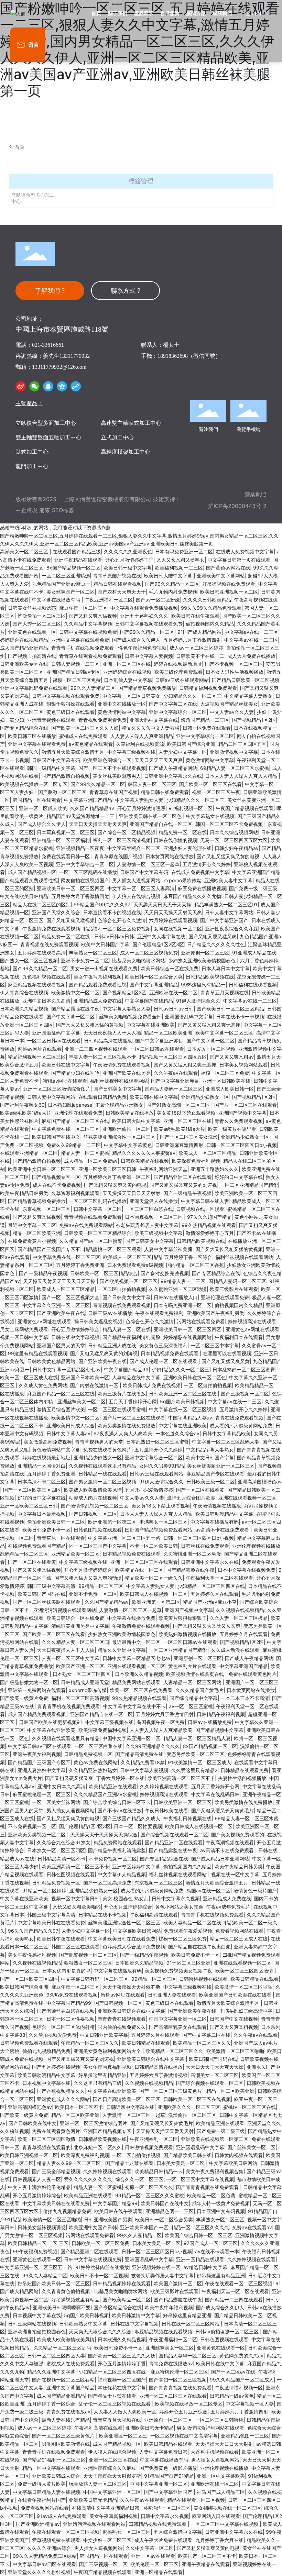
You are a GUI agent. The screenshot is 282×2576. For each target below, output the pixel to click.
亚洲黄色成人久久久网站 (63, 2099)
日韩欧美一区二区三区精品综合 (98, 1233)
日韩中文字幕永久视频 (176, 1898)
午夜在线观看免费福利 (159, 1313)
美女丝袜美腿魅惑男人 (117, 776)
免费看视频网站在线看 (239, 1931)
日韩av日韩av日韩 (114, 936)
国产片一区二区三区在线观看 (246, 1105)
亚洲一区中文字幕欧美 (221, 2476)
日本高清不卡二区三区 (42, 1482)
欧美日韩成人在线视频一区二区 (154, 1594)
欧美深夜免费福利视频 (196, 1161)
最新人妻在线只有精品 (66, 2420)
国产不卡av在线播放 (120, 1810)
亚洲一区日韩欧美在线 (226, 1081)
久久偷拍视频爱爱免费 (53, 2035)
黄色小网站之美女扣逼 (179, 1907)
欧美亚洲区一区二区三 (123, 2436)
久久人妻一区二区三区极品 (239, 1618)
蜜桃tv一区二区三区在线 (250, 2107)
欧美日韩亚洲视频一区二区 (229, 592)
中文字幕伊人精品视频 (122, 1874)
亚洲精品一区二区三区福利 (61, 840)
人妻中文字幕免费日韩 (163, 2452)
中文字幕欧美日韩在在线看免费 (51, 1922)
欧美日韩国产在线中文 (56, 1137)
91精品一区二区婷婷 (44, 1890)
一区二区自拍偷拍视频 (122, 1289)
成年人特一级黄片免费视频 (221, 2203)
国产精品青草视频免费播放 (147, 688)
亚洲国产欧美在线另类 (127, 1073)
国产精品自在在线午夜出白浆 (199, 1947)
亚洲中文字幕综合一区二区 (178, 712)
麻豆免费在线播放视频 (202, 888)
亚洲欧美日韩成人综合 (70, 1425)
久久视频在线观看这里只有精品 (102, 1466)
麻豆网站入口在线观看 (216, 2516)
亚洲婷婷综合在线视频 (127, 672)
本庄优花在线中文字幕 (122, 2387)
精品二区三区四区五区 (242, 744)
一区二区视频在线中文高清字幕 (184, 2436)
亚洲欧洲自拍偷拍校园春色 (37, 2331)
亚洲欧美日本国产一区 (144, 2227)
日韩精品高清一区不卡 (62, 1859)
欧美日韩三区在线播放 (32, 736)
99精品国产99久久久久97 (102, 904)
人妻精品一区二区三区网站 (193, 1682)
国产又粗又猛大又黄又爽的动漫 (88, 1578)
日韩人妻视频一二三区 (75, 664)
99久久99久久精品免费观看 (211, 608)
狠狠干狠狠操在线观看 (70, 704)
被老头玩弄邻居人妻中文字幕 (147, 1225)
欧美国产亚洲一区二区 (80, 1666)
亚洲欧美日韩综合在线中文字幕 (131, 2011)
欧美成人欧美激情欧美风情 (93, 1490)
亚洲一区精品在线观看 (200, 2259)
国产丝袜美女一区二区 (251, 2147)
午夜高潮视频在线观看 (230, 1842)
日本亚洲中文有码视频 (221, 2211)
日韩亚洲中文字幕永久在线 (173, 776)
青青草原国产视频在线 (117, 576)
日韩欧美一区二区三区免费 (100, 2243)
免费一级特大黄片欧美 (42, 2484)
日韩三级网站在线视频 (32, 2324)
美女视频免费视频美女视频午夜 (178, 1971)
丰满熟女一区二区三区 (93, 953)
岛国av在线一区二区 (208, 1890)
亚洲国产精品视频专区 (108, 2131)
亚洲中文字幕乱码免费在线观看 (34, 688)
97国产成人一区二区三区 (211, 2243)
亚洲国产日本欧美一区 (85, 1377)
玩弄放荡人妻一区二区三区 (98, 2484)
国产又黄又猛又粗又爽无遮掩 (209, 1025)
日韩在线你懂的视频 (175, 840)
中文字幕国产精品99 (126, 1369)
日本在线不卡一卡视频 (240, 1016)
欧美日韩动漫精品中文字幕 (224, 1514)
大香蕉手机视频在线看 (215, 2452)
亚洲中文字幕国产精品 (70, 2387)
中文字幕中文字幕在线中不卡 (134, 1706)
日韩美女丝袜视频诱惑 (32, 608)
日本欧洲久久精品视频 (24, 1009)
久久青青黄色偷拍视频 (66, 2291)
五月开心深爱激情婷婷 (149, 1490)
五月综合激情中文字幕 (178, 2532)
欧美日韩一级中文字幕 (128, 568)
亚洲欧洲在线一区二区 (173, 992)
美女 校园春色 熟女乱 (126, 1898)
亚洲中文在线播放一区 (122, 704)
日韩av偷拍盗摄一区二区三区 (228, 2331)
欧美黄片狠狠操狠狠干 (183, 1618)
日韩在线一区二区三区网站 (191, 2324)
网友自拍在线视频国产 (85, 880)
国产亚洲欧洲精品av (38, 2524)
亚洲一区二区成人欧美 (43, 808)
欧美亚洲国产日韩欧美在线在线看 (236, 1995)
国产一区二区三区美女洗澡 (189, 1137)
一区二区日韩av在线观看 (54, 1041)
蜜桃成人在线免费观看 (83, 736)
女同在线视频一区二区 (178, 928)
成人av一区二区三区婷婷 (196, 648)
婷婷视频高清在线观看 (252, 1321)
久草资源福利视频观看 (75, 1193)
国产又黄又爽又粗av (232, 1057)
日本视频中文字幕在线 (46, 2083)
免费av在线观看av (252, 2227)
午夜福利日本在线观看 (239, 1337)
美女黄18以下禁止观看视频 (186, 1113)
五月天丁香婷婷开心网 (133, 1401)
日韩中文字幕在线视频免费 (88, 632)
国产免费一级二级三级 (253, 888)
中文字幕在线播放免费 (131, 1618)
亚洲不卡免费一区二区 (85, 960)
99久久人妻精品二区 (93, 688)
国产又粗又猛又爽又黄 (226, 1361)
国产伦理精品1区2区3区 (158, 944)
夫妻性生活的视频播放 (242, 1778)
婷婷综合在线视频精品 (24, 640)
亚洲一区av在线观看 (153, 2556)
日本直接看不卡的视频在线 (112, 912)
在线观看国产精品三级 (77, 551)
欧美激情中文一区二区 (75, 992)
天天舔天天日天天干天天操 (162, 904)
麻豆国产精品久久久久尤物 (192, 896)
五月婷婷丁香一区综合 (188, 1257)
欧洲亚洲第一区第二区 (112, 1522)
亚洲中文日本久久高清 (46, 1001)
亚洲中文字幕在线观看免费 (80, 640)
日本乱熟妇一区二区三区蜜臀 (244, 1369)
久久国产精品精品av (92, 808)
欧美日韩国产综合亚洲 (191, 744)
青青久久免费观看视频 (239, 1121)
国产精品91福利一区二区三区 (54, 2460)
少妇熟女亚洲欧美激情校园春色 (203, 960)
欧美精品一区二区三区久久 (202, 2043)
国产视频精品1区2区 (254, 720)
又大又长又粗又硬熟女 (181, 560)
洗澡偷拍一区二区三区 (42, 616)
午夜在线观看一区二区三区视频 (239, 2283)
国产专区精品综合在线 (24, 728)
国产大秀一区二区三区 (37, 624)
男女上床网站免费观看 (24, 1329)
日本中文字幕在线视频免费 (247, 1570)
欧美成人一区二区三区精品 (207, 1153)
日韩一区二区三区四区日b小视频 (242, 1145)
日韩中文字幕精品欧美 (227, 1433)
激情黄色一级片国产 (255, 1890)
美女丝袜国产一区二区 (70, 592)
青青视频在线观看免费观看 (93, 1217)
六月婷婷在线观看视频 (173, 920)
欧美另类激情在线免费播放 (127, 1425)
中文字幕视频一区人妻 (250, 2404)
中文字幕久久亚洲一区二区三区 (56, 1305)
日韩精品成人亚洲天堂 (85, 1682)
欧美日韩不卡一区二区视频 (99, 2275)
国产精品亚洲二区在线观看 (183, 1177)
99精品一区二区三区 (101, 1586)
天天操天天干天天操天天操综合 (104, 1834)
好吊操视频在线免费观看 (229, 584)
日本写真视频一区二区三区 (66, 832)
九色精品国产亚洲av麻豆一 (61, 584)
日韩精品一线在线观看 (102, 1474)
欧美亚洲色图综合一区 (107, 760)
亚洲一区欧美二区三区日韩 (107, 1169)
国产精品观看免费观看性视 (29, 880)
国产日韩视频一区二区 (93, 1514)
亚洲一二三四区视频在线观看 (96, 1049)
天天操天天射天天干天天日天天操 (60, 1281)
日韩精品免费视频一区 (88, 1754)
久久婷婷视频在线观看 (164, 1786)
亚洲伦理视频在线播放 (256, 1546)
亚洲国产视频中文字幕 (242, 1113)
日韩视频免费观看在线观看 (29, 2043)
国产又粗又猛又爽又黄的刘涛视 (183, 1185)
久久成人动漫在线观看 (235, 1650)
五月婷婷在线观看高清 (42, 953)
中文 (246, 14)
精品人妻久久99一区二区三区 (69, 2163)
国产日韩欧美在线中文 (33, 2123)
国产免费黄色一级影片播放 (168, 2468)
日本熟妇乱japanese (70, 1105)
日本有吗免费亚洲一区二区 (184, 551)
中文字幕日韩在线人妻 (205, 1201)
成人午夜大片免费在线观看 (163, 2540)
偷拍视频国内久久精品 (210, 624)
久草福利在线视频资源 (140, 744)
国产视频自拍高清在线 (32, 656)
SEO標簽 (63, 510)
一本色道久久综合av (177, 1433)
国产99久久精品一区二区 (172, 584)
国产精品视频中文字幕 (219, 1730)
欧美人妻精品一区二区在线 (192, 1922)
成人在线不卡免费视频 (57, 1185)
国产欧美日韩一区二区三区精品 (230, 1009)
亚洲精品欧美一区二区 (75, 1554)
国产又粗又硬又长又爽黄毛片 (223, 1810)
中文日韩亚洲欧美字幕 (104, 2035)
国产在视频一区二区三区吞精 (63, 2380)
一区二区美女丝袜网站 (56, 1802)
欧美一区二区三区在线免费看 (141, 1690)
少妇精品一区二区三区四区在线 (211, 1586)
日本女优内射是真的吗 (66, 1971)
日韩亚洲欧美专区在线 (24, 664)
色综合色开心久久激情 (122, 920)
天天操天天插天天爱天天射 (165, 2131)
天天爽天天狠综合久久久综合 (100, 2331)
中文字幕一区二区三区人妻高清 (141, 888)
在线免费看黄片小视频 (32, 1241)
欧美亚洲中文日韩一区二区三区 (42, 1169)
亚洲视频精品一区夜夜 (80, 848)
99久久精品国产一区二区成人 (242, 2380)
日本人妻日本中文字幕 (226, 968)
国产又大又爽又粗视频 (234, 2027)
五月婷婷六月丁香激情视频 (159, 2075)
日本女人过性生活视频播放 (235, 672)
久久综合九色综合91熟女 (64, 1842)
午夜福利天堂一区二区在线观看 (219, 1578)
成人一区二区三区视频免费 (149, 953)
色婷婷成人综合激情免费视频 (134, 1947)
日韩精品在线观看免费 (245, 1770)
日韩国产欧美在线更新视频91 (51, 1722)
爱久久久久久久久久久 (88, 2179)
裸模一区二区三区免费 (77, 680)
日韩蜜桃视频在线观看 (203, 1979)
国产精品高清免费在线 (139, 1754)
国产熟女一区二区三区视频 (29, 960)
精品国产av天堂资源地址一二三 (81, 816)
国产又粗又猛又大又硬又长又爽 (207, 1626)
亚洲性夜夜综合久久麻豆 (231, 928)
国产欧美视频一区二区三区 (129, 1281)
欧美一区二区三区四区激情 (245, 1971)
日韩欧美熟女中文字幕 (83, 2324)
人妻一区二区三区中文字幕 (70, 1658)
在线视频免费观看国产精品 (37, 1546)
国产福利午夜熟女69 (22, 1105)
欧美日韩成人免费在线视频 (152, 1385)
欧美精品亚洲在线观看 (113, 1786)
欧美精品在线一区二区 (139, 1570)
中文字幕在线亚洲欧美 (151, 1025)
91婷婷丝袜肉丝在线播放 (102, 2267)
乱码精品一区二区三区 (24, 1554)
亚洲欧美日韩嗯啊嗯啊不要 (62, 2307)
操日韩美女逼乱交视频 (98, 1321)
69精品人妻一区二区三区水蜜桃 (235, 768)
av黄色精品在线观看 (91, 744)
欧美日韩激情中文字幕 (136, 2315)
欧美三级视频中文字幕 (159, 1233)
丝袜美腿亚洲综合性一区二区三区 (120, 1137)
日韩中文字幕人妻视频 (149, 656)
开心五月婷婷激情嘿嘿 (141, 808)
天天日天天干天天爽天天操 (215, 2067)
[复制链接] (76, 386)
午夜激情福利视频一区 (239, 2387)
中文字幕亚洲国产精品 (88, 800)
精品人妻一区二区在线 (127, 1329)
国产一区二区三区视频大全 (70, 1297)
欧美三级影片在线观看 (234, 1289)
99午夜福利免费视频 (35, 2251)
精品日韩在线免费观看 (165, 792)
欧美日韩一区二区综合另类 (154, 977)
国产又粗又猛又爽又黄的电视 (228, 856)
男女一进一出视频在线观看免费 (104, 968)
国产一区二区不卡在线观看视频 (112, 768)
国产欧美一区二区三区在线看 (210, 784)
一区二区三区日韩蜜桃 (219, 2420)
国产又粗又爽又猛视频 (93, 616)
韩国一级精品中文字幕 (51, 768)
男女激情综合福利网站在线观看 (210, 2428)
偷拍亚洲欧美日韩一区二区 (56, 1522)
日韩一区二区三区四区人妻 (56, 2356)
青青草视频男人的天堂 (99, 1442)
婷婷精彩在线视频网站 (187, 1337)
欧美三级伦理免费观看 (178, 672)
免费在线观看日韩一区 (66, 856)
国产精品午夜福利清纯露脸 (131, 1337)
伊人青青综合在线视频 (24, 992)
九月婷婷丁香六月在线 (219, 2540)
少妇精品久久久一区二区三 (192, 696)
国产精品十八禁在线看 (129, 2163)
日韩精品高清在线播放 (108, 1041)
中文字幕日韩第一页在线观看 (239, 560)
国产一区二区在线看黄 (200, 1490)
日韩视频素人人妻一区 (37, 2179)
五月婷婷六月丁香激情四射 (192, 640)
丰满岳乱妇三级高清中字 (246, 2011)
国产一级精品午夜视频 (187, 1193)
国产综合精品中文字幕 (194, 1698)
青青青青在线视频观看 (122, 2019)
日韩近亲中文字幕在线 (130, 2107)
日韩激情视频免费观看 (149, 2147)
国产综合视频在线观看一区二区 (174, 1834)
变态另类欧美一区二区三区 (195, 1754)
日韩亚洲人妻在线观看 (172, 1995)
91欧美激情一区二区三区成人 (199, 1762)
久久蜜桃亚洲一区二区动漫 (178, 1289)
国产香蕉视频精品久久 (61, 2091)
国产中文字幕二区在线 (173, 704)
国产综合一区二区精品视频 (127, 832)
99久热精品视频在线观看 (209, 1225)
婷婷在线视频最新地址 (178, 664)
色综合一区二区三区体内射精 (63, 2027)
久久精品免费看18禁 (143, 1762)
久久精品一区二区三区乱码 (62, 2348)
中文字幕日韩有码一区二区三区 (95, 1979)
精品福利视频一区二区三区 (37, 1057)
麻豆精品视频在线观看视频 (37, 985)
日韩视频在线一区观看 (200, 1209)
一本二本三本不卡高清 (245, 1698)
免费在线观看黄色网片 (107, 1450)
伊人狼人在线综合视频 (136, 896)
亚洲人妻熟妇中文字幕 (42, 1770)
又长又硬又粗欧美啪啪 (77, 1907)
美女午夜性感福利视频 (32, 1955)
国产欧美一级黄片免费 (24, 1698)
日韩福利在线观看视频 (253, 985)
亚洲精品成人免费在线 (98, 1001)
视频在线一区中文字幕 (235, 1874)
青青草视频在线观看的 (46, 2147)
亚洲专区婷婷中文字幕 (136, 1866)
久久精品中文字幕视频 (88, 624)
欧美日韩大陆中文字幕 (169, 576)
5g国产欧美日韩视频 (182, 1401)
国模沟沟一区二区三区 (166, 2508)
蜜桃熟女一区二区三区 (127, 2532)
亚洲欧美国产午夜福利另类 (215, 1313)
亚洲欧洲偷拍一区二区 (127, 1129)
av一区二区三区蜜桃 (191, 1706)
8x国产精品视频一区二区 (73, 568)
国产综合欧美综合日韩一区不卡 (117, 1802)
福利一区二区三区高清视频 (122, 840)
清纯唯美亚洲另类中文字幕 (80, 1626)
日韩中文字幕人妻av (68, 1433)
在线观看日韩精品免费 (102, 1097)
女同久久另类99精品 (162, 1466)
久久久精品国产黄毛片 (199, 1690)
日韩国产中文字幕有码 (56, 760)
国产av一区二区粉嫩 (158, 600)
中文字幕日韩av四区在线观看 (40, 1746)
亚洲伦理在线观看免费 (78, 1113)
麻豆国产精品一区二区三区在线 (75, 1121)
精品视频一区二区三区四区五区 (173, 1057)
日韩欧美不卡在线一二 (200, 656)
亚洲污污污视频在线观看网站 (65, 1610)
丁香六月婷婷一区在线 (120, 1778)
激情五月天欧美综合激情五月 (73, 752)
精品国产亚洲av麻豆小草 (210, 1602)
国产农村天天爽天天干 (122, 592)
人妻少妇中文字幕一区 (183, 752)
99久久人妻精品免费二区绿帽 (45, 2556)
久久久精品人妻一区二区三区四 (75, 1642)
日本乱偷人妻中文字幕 (128, 680)
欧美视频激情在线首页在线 (196, 1674)
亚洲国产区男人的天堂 (61, 1345)
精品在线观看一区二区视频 (196, 2500)
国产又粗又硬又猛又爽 (213, 936)
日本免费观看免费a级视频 (135, 1265)
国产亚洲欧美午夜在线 (61, 1313)
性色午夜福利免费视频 (142, 648)
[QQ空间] (62, 386)
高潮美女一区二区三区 (25, 551)
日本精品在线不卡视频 (102, 1915)
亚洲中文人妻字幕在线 (161, 936)
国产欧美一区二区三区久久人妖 (85, 728)
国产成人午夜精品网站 (173, 768)
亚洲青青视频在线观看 (51, 720)
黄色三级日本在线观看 (70, 712)
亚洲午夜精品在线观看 (78, 560)
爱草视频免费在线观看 (56, 2540)
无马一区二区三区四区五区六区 (234, 840)
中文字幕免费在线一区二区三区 (66, 1129)
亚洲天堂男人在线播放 (154, 1201)
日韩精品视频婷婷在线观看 (122, 2283)
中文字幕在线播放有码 (57, 600)
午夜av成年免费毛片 (228, 1907)
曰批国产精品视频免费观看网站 (159, 1530)
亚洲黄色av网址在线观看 (44, 1321)
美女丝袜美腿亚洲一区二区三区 (221, 1466)
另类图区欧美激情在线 (66, 2444)
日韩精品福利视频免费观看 (208, 688)
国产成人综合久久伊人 (136, 640)
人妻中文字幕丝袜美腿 (168, 1249)
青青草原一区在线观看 (61, 1538)
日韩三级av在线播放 (110, 1313)
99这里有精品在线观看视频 (37, 1353)
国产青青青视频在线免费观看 (208, 2187)
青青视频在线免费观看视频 (49, 944)
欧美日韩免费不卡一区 (46, 1530)
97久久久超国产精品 (209, 1217)
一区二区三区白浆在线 (149, 1209)
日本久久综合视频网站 (234, 832)
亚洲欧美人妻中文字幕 (228, 880)
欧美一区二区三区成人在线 (29, 1377)
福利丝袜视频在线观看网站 (119, 1081)
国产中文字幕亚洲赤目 (159, 1041)
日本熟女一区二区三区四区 (82, 1674)
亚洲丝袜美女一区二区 (82, 1401)
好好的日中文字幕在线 (239, 1177)
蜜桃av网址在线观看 (40, 1049)
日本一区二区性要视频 (138, 1826)
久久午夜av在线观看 (176, 1073)
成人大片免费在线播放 (251, 656)
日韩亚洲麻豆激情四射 (179, 1145)
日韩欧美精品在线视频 (145, 1161)
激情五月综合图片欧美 (61, 1409)
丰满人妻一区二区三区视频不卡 (102, 1057)
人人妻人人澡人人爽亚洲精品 (142, 736)
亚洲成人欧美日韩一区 (230, 1089)
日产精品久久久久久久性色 (216, 944)
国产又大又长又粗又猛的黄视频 (90, 1025)
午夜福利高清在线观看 (154, 1915)
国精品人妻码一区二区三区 (174, 1089)
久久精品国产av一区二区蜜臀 (91, 1241)
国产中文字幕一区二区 (71, 1016)
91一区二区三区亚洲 (188, 1963)
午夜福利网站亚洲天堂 (163, 1169)
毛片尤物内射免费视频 (173, 592)
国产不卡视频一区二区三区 (234, 664)
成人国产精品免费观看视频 (37, 1714)
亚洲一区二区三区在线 (127, 664)
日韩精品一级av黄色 (232, 2396)
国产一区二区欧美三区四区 (32, 1490)
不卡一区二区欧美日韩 (154, 1546)
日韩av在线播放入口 (176, 1297)
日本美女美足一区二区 (181, 2163)
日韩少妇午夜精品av (237, 848)
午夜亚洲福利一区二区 (109, 600)
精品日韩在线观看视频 (118, 584)
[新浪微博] (21, 386)
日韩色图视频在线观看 (98, 1530)
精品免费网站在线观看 (136, 1682)
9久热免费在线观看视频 (72, 1995)
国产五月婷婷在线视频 (56, 2067)
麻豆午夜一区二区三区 (83, 608)
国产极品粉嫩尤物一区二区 (29, 1682)
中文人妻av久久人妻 (232, 712)
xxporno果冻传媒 (182, 880)
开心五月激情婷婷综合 (75, 1329)
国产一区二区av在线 (233, 2372)
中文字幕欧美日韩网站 (137, 1931)
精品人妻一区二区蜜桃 (85, 1153)
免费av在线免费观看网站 (86, 1225)
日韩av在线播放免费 (210, 1722)
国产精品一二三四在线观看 (234, 2299)
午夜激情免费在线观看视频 (51, 928)
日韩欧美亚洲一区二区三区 (183, 1802)
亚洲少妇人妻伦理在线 (187, 848)
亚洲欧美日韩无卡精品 (150, 2428)
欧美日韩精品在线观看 (254, 1979)
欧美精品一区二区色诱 (211, 2195)
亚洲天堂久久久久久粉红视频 (39, 2572)
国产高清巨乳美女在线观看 (178, 2027)
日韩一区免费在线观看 (207, 728)
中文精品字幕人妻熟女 (248, 696)
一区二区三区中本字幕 (215, 1345)
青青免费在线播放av (171, 2363)
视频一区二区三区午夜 (216, 792)
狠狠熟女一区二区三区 (88, 1963)
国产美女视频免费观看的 (238, 1834)
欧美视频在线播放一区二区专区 (34, 784)
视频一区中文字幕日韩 (75, 1898)
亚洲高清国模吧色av (260, 1482)
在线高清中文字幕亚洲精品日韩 (106, 2508)
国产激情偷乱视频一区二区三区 (95, 1506)
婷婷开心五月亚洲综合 (183, 2412)
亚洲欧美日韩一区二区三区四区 (70, 888)
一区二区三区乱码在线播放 (88, 872)
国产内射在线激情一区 (95, 1385)
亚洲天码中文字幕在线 (154, 720)
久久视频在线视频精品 (240, 1610)
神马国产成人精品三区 (221, 2492)
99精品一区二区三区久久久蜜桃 (150, 2195)
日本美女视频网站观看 (243, 1065)
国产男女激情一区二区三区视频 (102, 1482)
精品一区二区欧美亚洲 (168, 1033)
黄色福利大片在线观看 (192, 1666)
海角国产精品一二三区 (205, 720)
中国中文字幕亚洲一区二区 (131, 1738)
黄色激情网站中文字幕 (122, 712)
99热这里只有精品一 (203, 985)
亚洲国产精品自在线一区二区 (161, 824)
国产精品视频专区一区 (56, 1177)
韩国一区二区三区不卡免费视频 (230, 824)
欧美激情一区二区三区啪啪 (243, 1987)
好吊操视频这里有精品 (75, 2299)
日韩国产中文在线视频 (234, 2019)
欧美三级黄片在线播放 (122, 1394)
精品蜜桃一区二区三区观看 (112, 1249)
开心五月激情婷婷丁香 (129, 560)
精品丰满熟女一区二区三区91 (226, 904)
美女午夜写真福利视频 (98, 977)
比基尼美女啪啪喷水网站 (139, 960)
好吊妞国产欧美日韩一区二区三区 (54, 2283)
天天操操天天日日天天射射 (131, 1193)
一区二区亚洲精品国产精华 (249, 1185)
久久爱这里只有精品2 (194, 1770)
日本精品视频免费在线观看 (170, 1353)
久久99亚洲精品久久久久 (153, 1746)
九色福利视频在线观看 (46, 977)
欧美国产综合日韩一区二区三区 (198, 2235)
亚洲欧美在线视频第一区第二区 (215, 2139)
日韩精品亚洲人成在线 (112, 1345)
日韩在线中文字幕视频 (75, 1337)
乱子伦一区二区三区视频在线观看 (115, 2404)
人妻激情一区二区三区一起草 (148, 864)
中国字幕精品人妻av (190, 1418)
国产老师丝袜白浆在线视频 (66, 2011)
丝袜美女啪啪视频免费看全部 (130, 1016)
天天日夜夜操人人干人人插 (112, 1033)
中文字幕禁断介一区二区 (134, 848)
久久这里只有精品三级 (98, 2083)
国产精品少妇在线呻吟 (75, 1073)
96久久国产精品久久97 (33, 1931)
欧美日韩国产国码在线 (42, 1594)
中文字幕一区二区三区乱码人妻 (226, 1442)
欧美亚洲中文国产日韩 (93, 2227)
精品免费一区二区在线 (183, 832)
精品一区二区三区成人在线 (239, 1939)
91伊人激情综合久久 (198, 1001)
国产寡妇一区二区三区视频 (178, 2380)
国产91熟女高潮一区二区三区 (179, 1105)
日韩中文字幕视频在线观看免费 (149, 624)
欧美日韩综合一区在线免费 (170, 968)
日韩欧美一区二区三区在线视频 (197, 2099)
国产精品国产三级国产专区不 (49, 1249)
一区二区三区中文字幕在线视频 (200, 2179)
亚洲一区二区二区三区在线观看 (144, 1562)
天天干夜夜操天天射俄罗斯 (131, 1987)
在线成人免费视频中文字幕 (245, 551)
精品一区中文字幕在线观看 (51, 2468)
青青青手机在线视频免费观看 (83, 648)
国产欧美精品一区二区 (127, 2299)
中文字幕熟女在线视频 (210, 816)
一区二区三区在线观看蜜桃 (117, 1409)
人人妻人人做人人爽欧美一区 (125, 2412)
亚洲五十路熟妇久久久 (144, 616)
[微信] (34, 386)
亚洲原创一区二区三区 (205, 953)
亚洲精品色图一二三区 (170, 2211)
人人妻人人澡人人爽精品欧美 (161, 1730)
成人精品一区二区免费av (91, 1161)
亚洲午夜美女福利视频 (37, 1754)
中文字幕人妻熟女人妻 (139, 800)
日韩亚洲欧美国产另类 (108, 2219)
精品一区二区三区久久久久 (200, 2227)
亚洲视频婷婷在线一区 (156, 2267)
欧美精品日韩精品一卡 (159, 2171)
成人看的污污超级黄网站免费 (241, 1425)
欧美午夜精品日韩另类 (24, 1193)
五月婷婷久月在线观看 (215, 1594)
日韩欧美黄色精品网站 (51, 1361)
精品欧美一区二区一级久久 (154, 1578)
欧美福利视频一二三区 (179, 568)
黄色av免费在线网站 (96, 1762)
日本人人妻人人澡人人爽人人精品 (242, 776)
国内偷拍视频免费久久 (122, 2027)
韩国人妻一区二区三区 (152, 784)
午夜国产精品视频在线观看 (245, 808)
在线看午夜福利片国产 (42, 2500)
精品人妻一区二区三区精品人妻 (197, 1738)
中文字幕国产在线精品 (149, 1001)
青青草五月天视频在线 (225, 992)
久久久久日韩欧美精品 (207, 600)
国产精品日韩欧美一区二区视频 (246, 680)
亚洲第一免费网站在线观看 (37, 1690)
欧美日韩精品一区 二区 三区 (38, 2243)
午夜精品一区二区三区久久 (90, 2043)
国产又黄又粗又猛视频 (37, 1570)
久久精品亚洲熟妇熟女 (93, 1770)
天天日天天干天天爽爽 (159, 760)
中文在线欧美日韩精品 (24, 896)
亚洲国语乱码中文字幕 (189, 1016)
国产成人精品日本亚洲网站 (220, 1859)
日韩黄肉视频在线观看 (239, 2155)
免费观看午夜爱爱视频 (188, 1931)
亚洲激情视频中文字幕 (234, 752)
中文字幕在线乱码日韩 (215, 1794)
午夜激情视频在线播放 (217, 1506)
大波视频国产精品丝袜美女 (229, 704)
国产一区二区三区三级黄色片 (171, 2091)
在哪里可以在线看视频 (227, 1353)
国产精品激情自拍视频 (66, 776)
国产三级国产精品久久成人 (131, 1818)
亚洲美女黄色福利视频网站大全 (108, 2051)
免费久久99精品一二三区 (74, 1145)
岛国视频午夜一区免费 (161, 1722)
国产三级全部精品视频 (56, 2171)
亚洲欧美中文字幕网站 (221, 576)
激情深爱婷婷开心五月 (210, 1233)
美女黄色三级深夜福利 (163, 1345)
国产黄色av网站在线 (228, 568)
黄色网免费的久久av (241, 2356)
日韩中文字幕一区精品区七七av (67, 1369)
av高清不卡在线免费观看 (223, 1530)
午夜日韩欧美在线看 (166, 1810)
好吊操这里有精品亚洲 (102, 2075)
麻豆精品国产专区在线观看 (215, 1474)
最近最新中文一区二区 (136, 1642)
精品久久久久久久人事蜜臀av (144, 1153)
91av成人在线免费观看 (62, 2516)
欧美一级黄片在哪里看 (232, 1129)
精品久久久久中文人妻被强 (151, 728)
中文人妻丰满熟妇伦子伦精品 (39, 2187)
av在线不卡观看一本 (217, 2251)
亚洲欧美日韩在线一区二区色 (151, 816)
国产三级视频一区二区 (245, 1394)
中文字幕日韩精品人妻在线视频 (46, 2492)
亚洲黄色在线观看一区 (32, 632)
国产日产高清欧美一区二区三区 (127, 2099)
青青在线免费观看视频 (239, 1418)
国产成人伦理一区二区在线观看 (164, 1361)
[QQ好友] (48, 386)
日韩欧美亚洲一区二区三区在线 (183, 1394)
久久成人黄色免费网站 (43, 1385)
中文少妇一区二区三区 (107, 2540)
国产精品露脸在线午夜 (75, 1009)
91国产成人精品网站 (199, 632)
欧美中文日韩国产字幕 (105, 944)
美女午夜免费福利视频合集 (215, 2171)
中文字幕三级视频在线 (131, 752)
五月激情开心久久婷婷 (207, 864)
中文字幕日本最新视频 (42, 1514)
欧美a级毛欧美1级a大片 (26, 1113)
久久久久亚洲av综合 (49, 2548)
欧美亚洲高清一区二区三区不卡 (181, 1778)
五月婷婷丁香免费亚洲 (80, 1265)
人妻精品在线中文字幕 (136, 1377)
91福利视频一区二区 (191, 808)
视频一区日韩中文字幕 (24, 1337)
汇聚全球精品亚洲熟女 (119, 1105)
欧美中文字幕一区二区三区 (224, 1033)
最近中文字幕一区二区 (32, 1225)
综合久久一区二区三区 (139, 2179)
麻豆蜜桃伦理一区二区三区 (42, 1794)
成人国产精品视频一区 (32, 872)
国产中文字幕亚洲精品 (154, 985)
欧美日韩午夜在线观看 (61, 1939)
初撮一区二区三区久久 (149, 2187)
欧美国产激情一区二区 (178, 2283)
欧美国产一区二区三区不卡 (207, 2556)
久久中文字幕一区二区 (150, 2548)
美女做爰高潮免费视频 (48, 1442)
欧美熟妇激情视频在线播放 (187, 1634)
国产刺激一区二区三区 (62, 792)
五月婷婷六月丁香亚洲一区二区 (117, 1177)
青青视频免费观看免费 (102, 720)
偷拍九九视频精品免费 (46, 2051)
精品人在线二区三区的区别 (42, 904)
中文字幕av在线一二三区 (251, 632)
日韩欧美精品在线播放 (130, 1113)
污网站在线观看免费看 (201, 1321)
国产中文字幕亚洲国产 (224, 920)
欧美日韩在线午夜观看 (195, 616)
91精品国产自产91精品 (169, 2476)
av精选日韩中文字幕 (205, 2267)
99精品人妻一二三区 (183, 1281)
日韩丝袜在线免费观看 (205, 1546)
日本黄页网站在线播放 (170, 856)
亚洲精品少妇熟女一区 (205, 1097)
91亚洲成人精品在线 (254, 953)
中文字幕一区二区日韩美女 (131, 696)
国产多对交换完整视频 (165, 1273)
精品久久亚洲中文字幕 (122, 1650)
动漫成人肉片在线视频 (93, 1498)
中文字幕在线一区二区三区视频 (183, 1409)
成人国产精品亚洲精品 (24, 648)
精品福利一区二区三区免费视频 (117, 928)
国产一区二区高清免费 (107, 1883)
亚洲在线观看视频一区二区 (247, 1498)
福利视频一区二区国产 (122, 2380)
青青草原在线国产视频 (113, 792)
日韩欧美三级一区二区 (210, 1482)
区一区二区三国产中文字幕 (98, 1546)
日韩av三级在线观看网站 (182, 680)
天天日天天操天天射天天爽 (98, 824)
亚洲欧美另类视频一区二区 (37, 1834)
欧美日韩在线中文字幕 (66, 1065)
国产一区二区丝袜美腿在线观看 (47, 1602)
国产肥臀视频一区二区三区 (88, 1955)
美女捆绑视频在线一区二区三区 (227, 2508)
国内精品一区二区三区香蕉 (195, 1265)
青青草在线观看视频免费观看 (90, 656)
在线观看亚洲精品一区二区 (29, 1153)
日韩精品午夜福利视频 (221, 1714)
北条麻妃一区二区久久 (98, 2147)
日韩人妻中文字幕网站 (229, 912)
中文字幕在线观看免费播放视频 (144, 608)
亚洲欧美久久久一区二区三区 (189, 2107)
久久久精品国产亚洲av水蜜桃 (105, 1794)
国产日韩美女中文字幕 (118, 1089)
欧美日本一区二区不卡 (79, 2107)
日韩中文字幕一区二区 (98, 1209)
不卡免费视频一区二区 (32, 1826)
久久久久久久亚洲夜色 (128, 551)
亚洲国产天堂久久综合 (56, 912)
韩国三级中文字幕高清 (51, 1586)
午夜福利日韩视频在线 (187, 1818)
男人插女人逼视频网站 (136, 880)
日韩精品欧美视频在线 (210, 977)
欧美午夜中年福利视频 (169, 2307)
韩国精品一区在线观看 (37, 800)
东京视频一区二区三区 (46, 1209)
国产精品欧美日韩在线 (187, 2155)
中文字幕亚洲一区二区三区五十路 (124, 1538)
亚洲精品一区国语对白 (42, 1466)
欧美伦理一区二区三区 (154, 2564)
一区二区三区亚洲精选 (66, 576)
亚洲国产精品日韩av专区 (73, 672)
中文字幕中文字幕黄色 (128, 1145)
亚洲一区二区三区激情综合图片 (57, 1089)
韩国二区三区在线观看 (75, 1947)
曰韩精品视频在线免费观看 (158, 2524)
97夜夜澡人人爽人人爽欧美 (123, 1433)
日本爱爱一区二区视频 (211, 1049)
